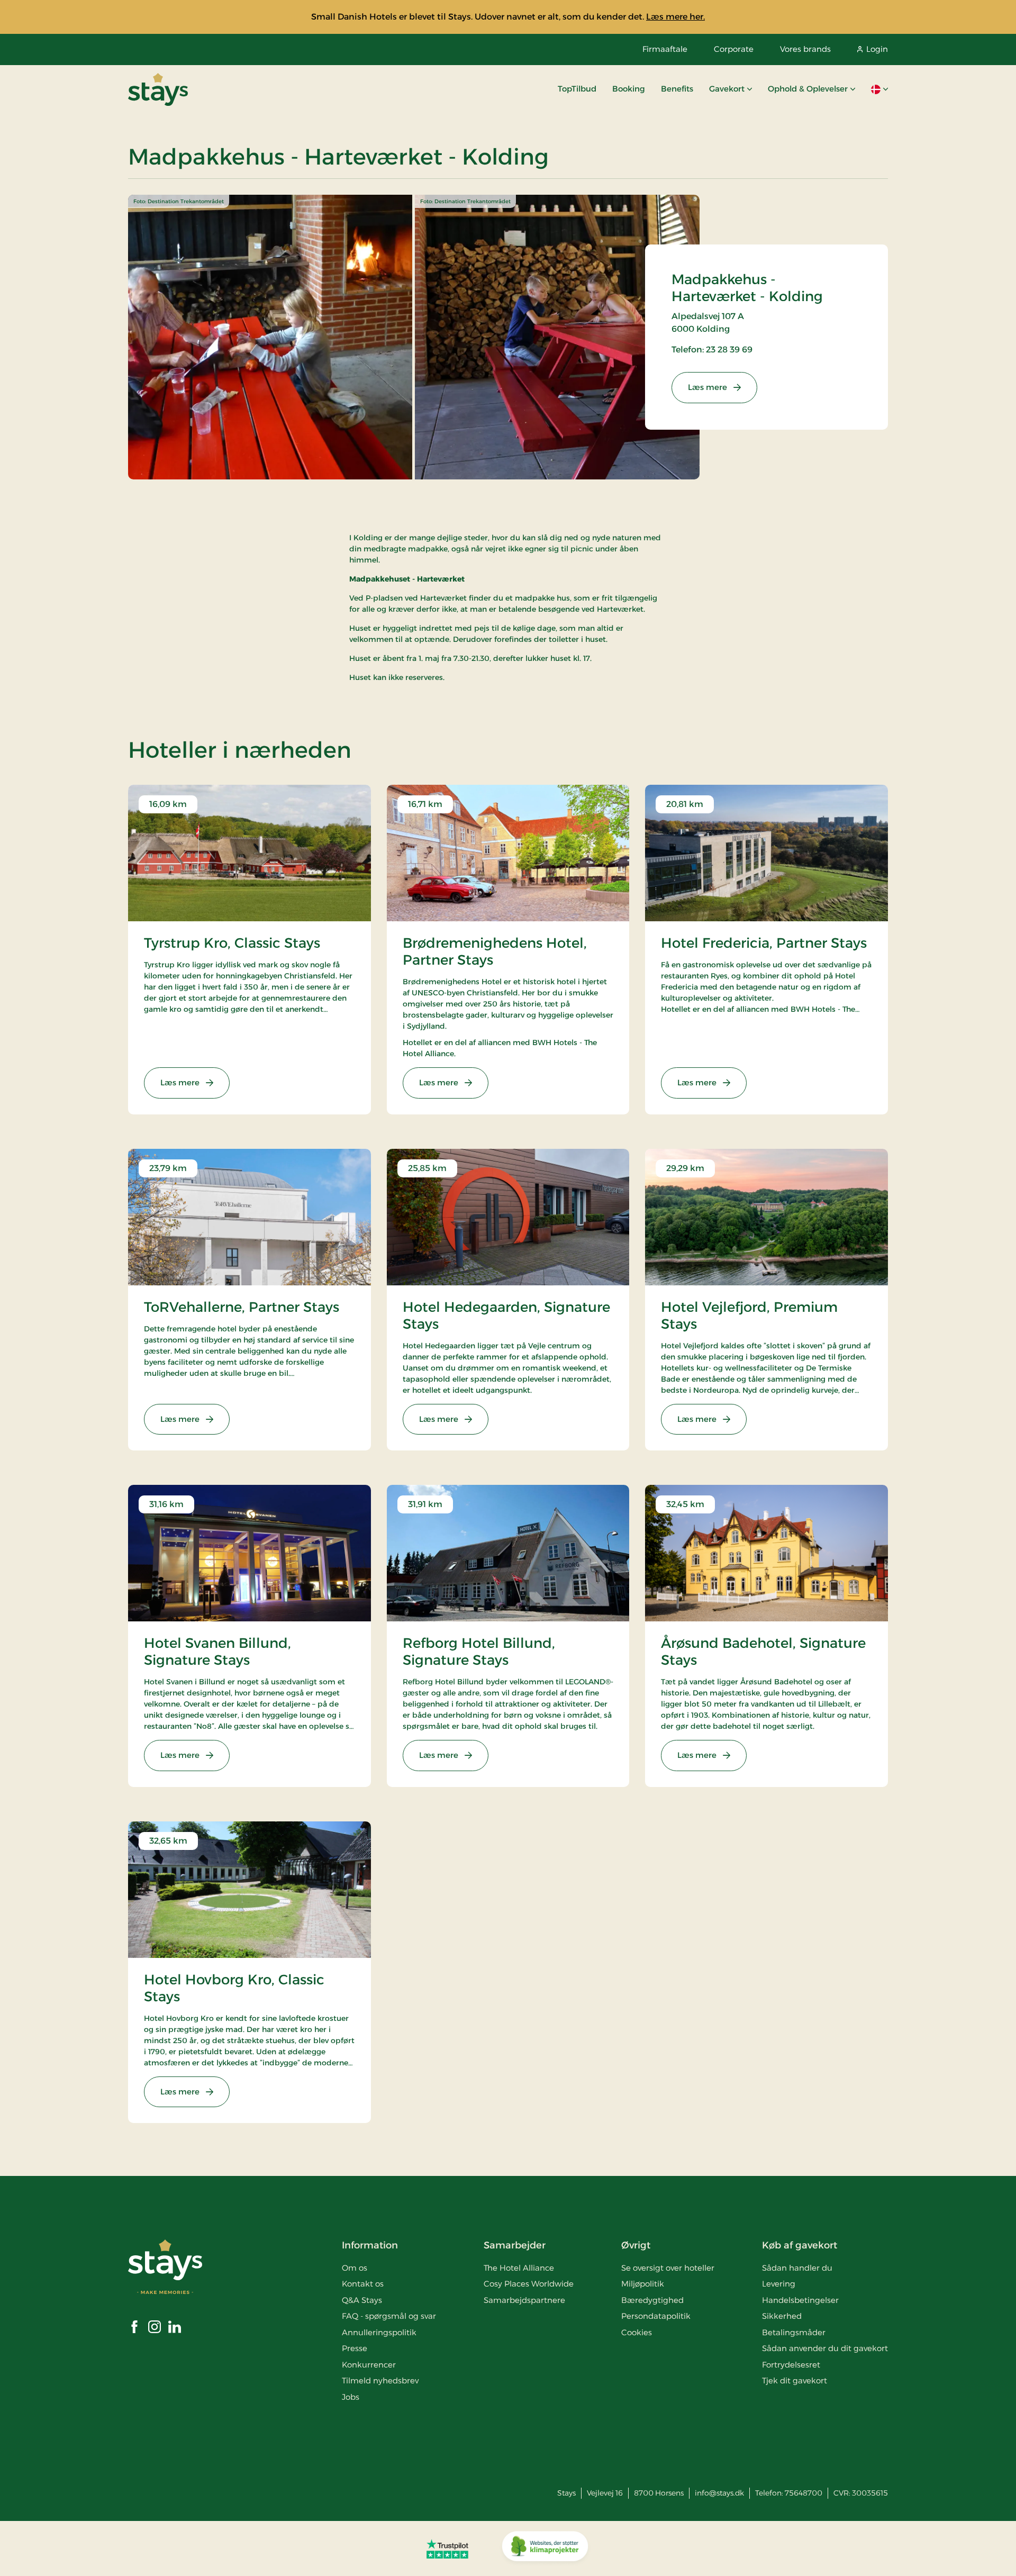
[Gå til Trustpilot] (447, 2548)
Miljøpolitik (643, 2284)
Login (877, 49)
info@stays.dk (719, 2493)
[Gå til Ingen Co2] (545, 2548)
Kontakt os (363, 2284)
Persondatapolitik (656, 2316)
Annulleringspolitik (379, 2332)
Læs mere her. (675, 17)
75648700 (804, 2493)
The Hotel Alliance (519, 2268)
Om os (355, 2268)
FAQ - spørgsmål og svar (389, 2316)
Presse (355, 2348)
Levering (779, 2284)
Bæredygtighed (652, 2300)
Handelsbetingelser (800, 2300)
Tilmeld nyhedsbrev (380, 2380)
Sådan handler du (797, 2268)
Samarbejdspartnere (524, 2300)
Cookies (637, 2332)
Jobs (351, 2397)
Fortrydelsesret (791, 2365)
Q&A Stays (362, 2300)
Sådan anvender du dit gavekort (825, 2348)
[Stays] (158, 89)
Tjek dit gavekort (795, 2380)
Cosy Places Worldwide (529, 2284)
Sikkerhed (782, 2316)
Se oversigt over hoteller (668, 2268)
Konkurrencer (369, 2365)
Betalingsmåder (794, 2332)
